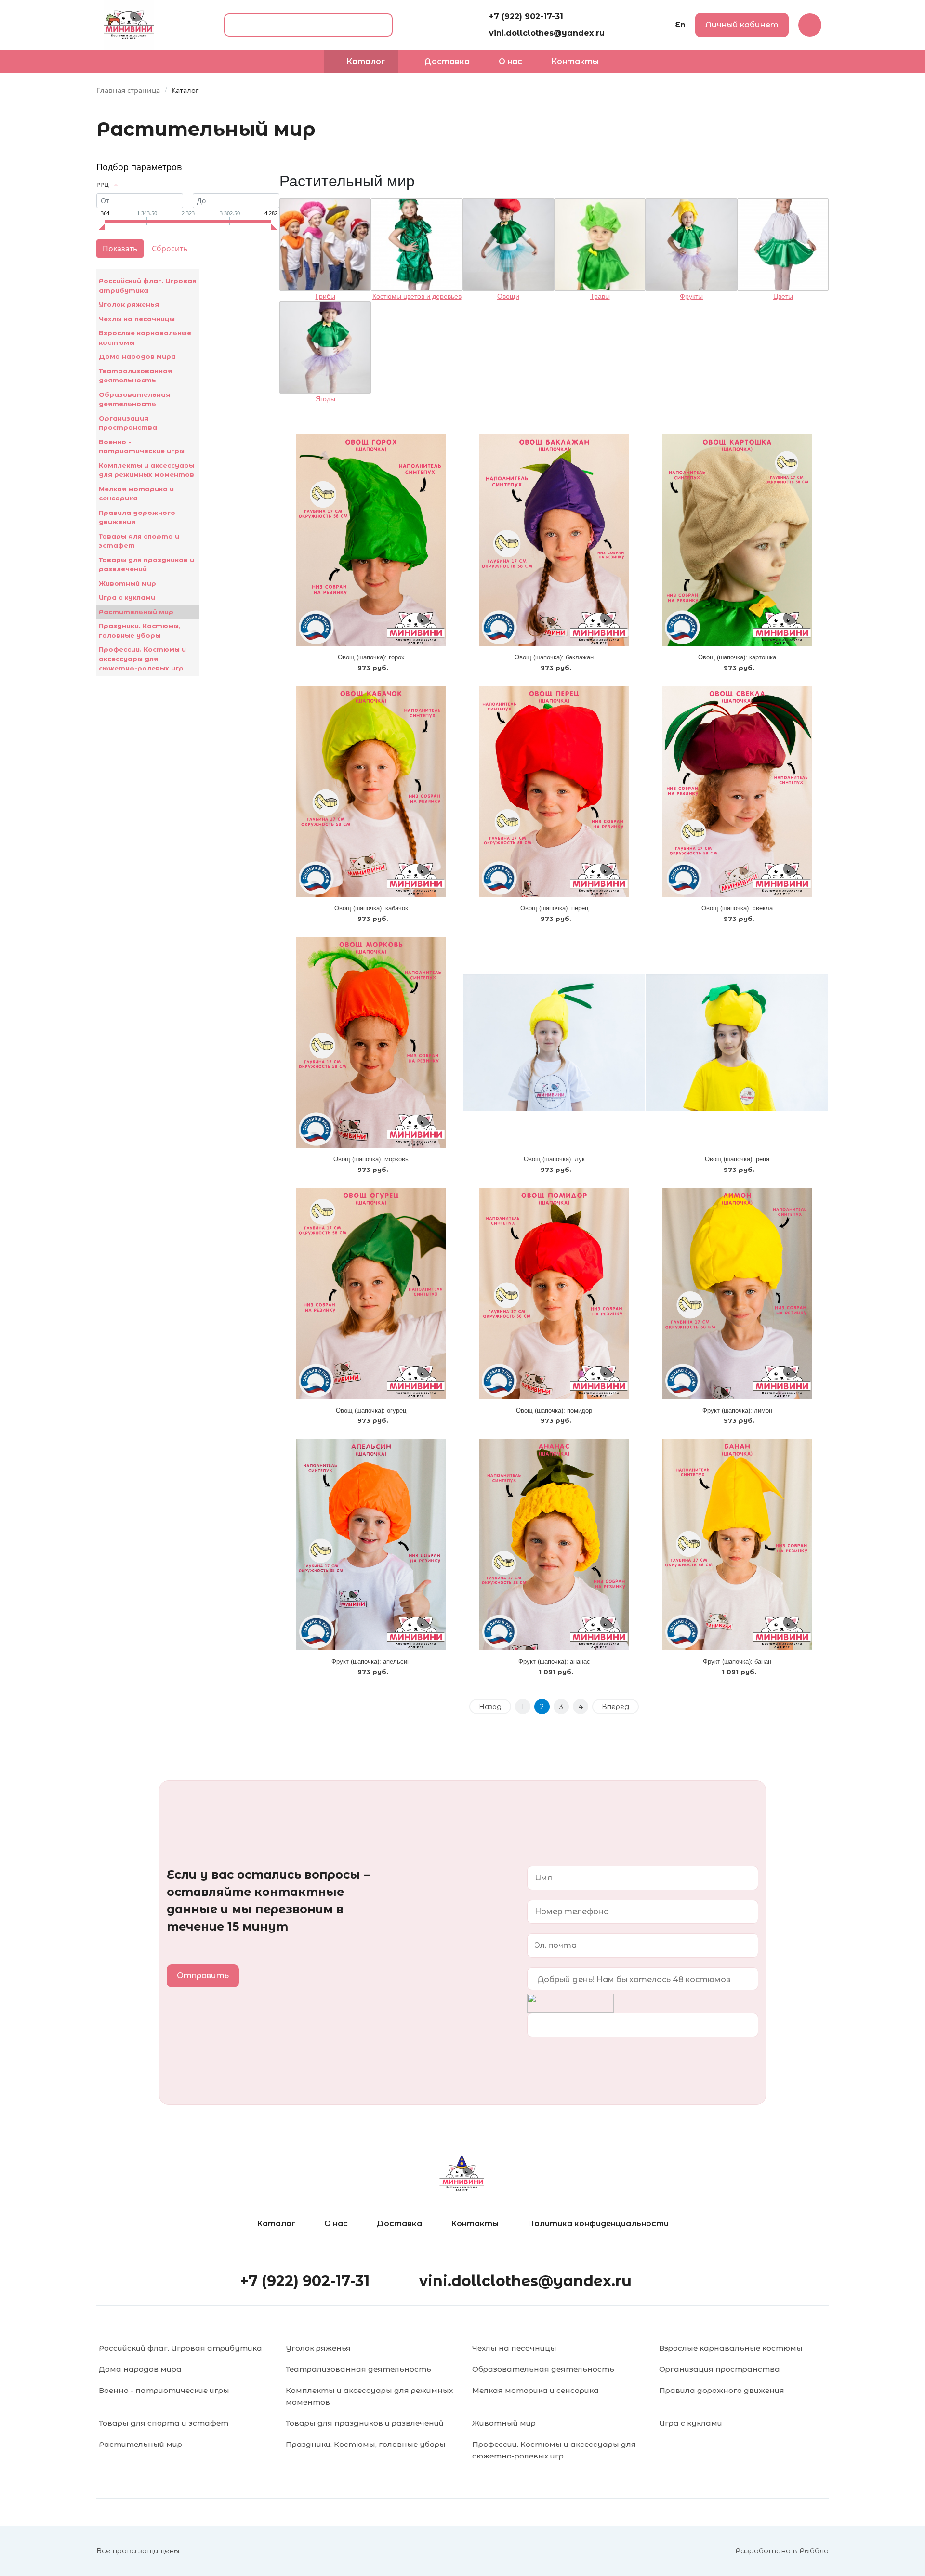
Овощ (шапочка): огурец (371, 1411)
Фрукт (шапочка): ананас (554, 1662)
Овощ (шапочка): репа (737, 1159)
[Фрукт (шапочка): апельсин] (371, 1544)
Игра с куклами (127, 597)
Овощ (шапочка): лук (554, 1159)
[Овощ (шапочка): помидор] (554, 1293)
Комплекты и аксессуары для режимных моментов (146, 470)
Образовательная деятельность (134, 399)
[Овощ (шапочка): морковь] (371, 1042)
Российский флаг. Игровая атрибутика (148, 286)
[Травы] (600, 245)
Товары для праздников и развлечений (146, 565)
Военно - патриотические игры (142, 447)
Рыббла (814, 2551)
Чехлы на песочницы (137, 319)
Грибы (325, 296)
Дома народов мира (137, 356)
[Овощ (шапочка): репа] (737, 1042)
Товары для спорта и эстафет (139, 541)
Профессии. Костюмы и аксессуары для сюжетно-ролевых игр (142, 659)
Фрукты (691, 296)
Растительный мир (136, 612)
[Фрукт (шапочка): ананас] (554, 1544)
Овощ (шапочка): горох (371, 657)
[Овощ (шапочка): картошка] (737, 540)
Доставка (399, 2224)
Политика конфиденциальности (598, 2224)
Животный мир (127, 583)
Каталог (276, 2224)
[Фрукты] (691, 245)
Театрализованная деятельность (135, 376)
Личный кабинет (742, 25)
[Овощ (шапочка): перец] (554, 791)
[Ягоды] (325, 347)
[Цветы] (783, 245)
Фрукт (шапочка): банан (737, 1662)
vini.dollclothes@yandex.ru (547, 33)
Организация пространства (128, 423)
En (680, 25)
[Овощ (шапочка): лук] (554, 1042)
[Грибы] (325, 245)
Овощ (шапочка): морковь (371, 1159)
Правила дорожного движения (137, 517)
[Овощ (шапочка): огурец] (371, 1293)
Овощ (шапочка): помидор (554, 1411)
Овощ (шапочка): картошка (737, 657)
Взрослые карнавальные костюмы (145, 338)
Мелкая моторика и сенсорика (136, 494)
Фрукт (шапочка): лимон (737, 1411)
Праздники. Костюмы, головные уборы (140, 631)
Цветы (783, 296)
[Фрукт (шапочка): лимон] (737, 1293)
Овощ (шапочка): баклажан (554, 657)
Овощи (508, 296)
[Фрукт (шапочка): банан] (737, 1544)
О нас (336, 2224)
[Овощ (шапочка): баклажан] (554, 540)
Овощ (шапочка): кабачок (371, 908)
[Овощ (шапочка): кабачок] (371, 791)
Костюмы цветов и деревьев (417, 296)
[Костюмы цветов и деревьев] (417, 245)
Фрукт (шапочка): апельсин (371, 1662)
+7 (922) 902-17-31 (526, 17)
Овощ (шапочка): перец (554, 908)
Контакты (475, 2224)
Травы (600, 296)
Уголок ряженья (129, 304)
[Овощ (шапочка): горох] (371, 540)
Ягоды (325, 399)
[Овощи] (508, 245)
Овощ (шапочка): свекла (737, 908)
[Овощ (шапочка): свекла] (737, 791)
